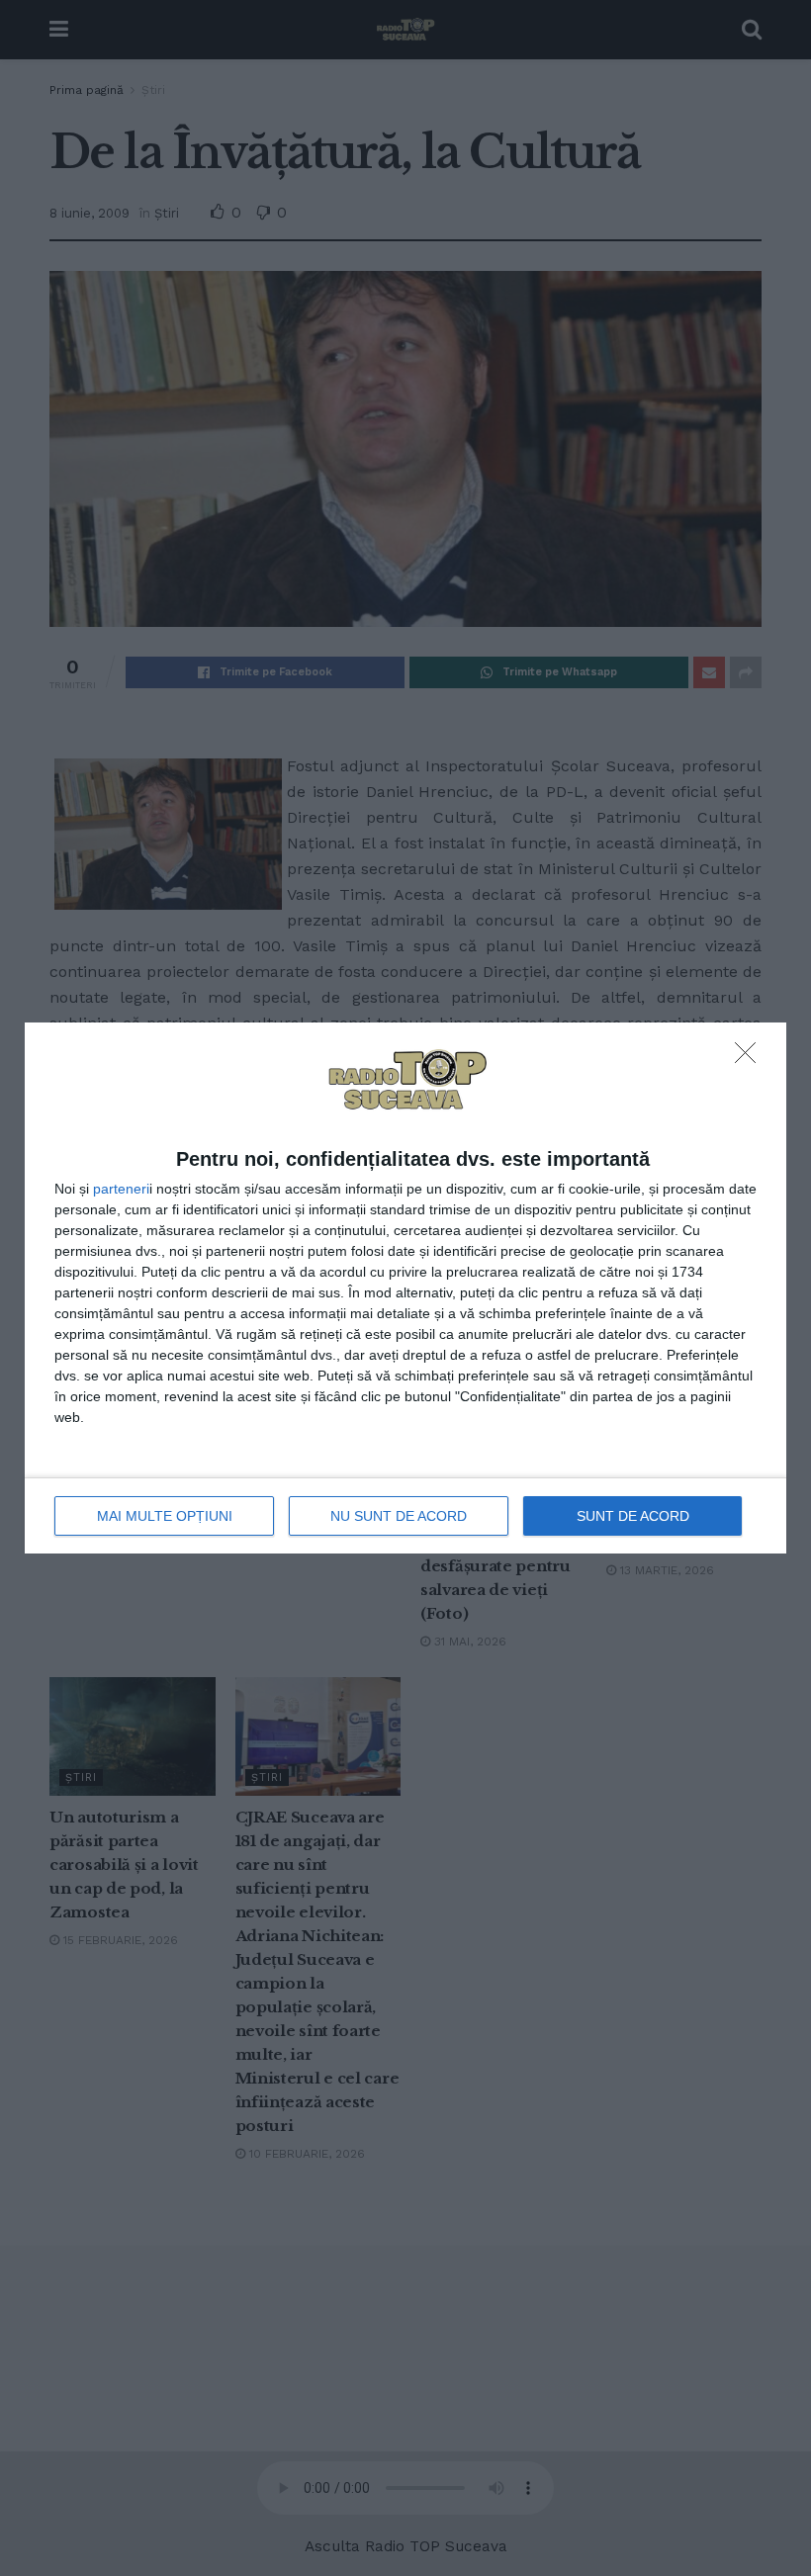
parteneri (121, 1189)
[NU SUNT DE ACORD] (751, 1058)
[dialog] (405, 1288)
